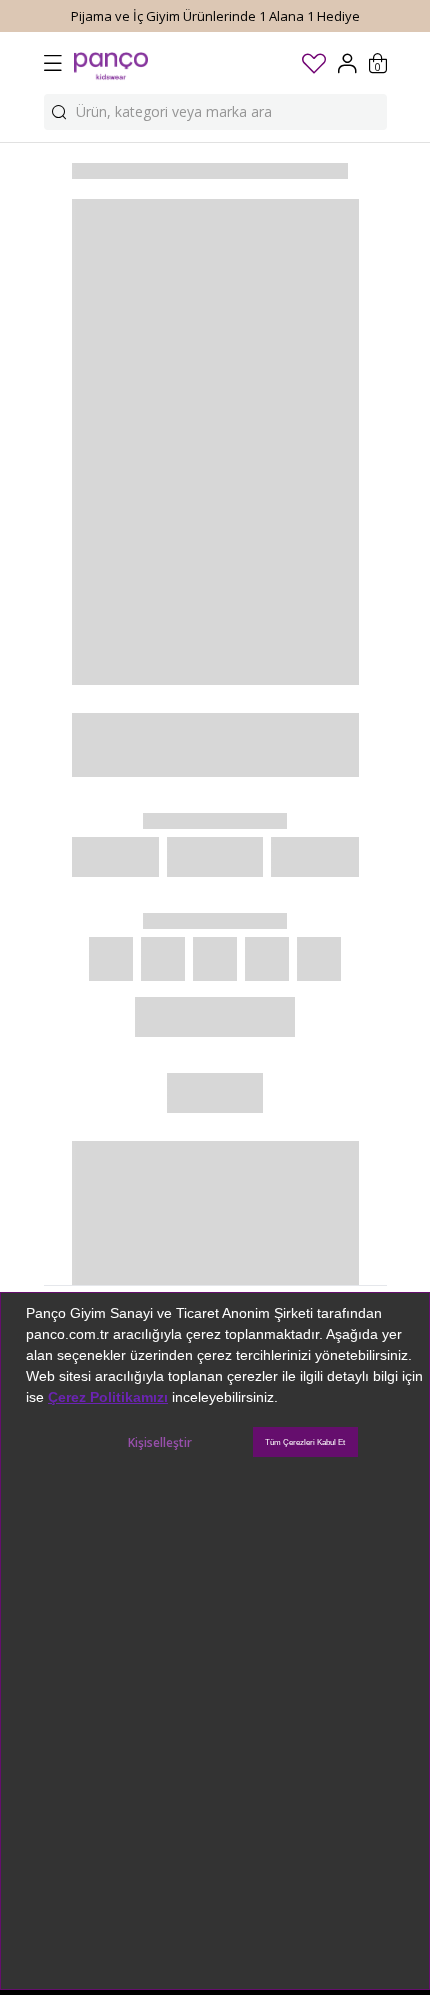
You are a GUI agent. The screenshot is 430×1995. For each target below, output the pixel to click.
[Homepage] (111, 63)
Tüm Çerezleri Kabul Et (305, 1442)
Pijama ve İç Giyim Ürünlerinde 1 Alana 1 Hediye (215, 16)
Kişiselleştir (160, 1442)
